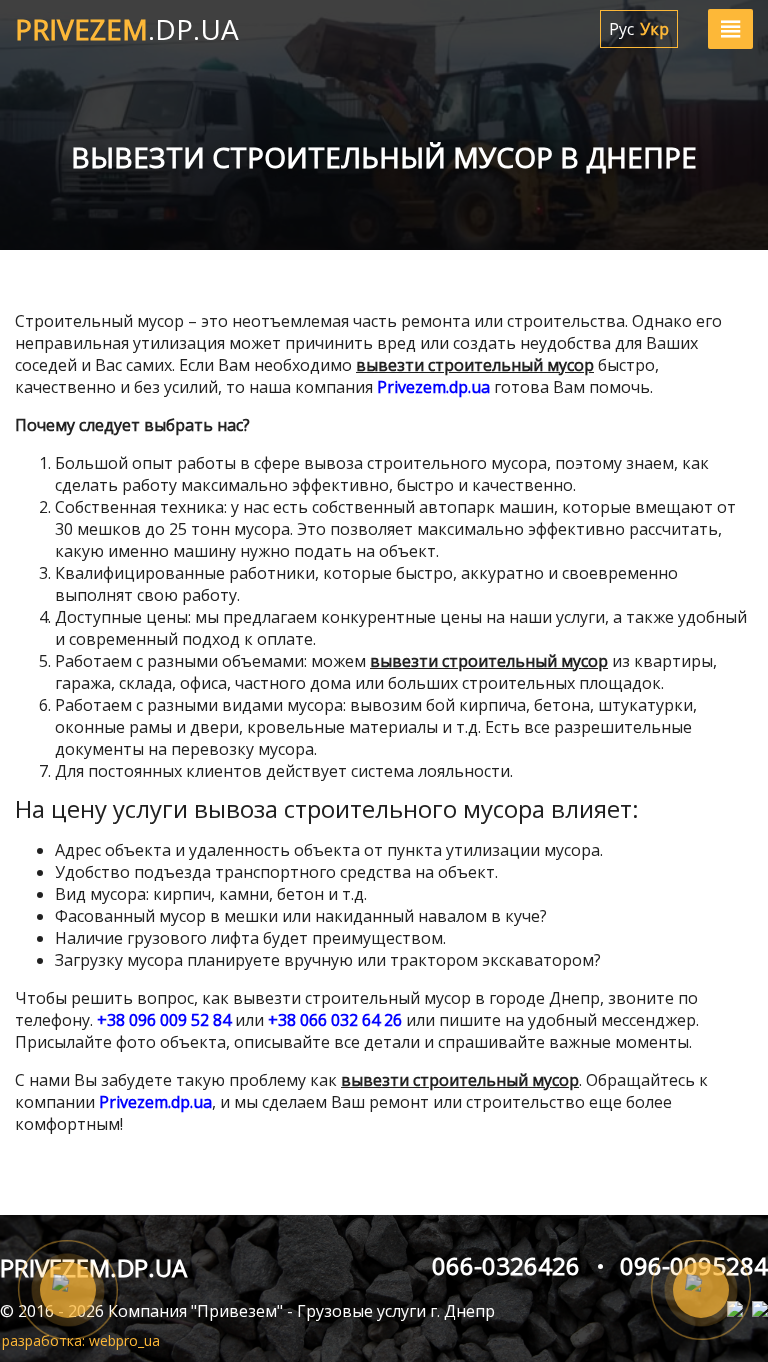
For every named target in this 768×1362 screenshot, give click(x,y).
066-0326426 (506, 1266)
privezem (127, 29)
